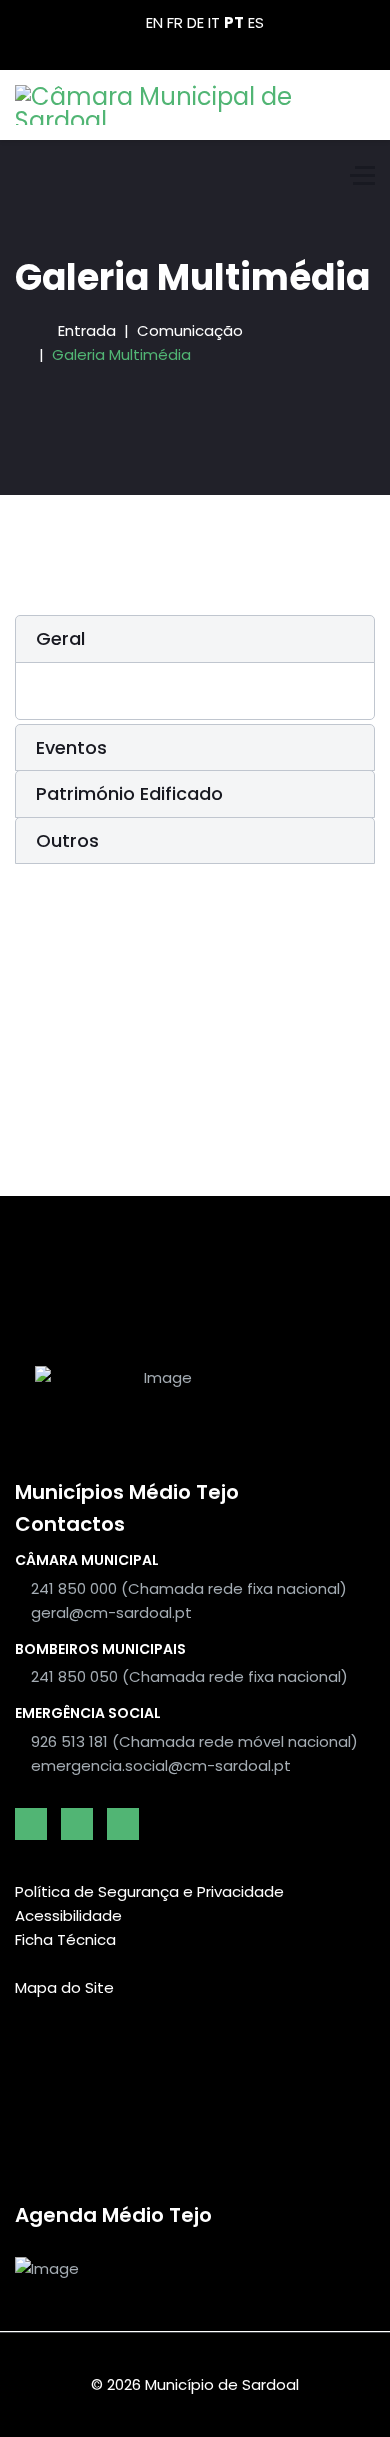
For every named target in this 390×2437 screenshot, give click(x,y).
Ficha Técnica (65, 1939)
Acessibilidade (68, 1915)
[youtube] (77, 1824)
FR (175, 22)
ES (256, 22)
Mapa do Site (64, 1987)
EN (154, 22)
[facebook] (31, 1824)
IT (214, 22)
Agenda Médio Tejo (113, 2215)
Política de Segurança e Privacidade (149, 1891)
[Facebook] (163, 46)
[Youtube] (195, 46)
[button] (195, 639)
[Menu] (362, 175)
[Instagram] (227, 46)
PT (234, 22)
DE (195, 22)
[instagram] (123, 1824)
